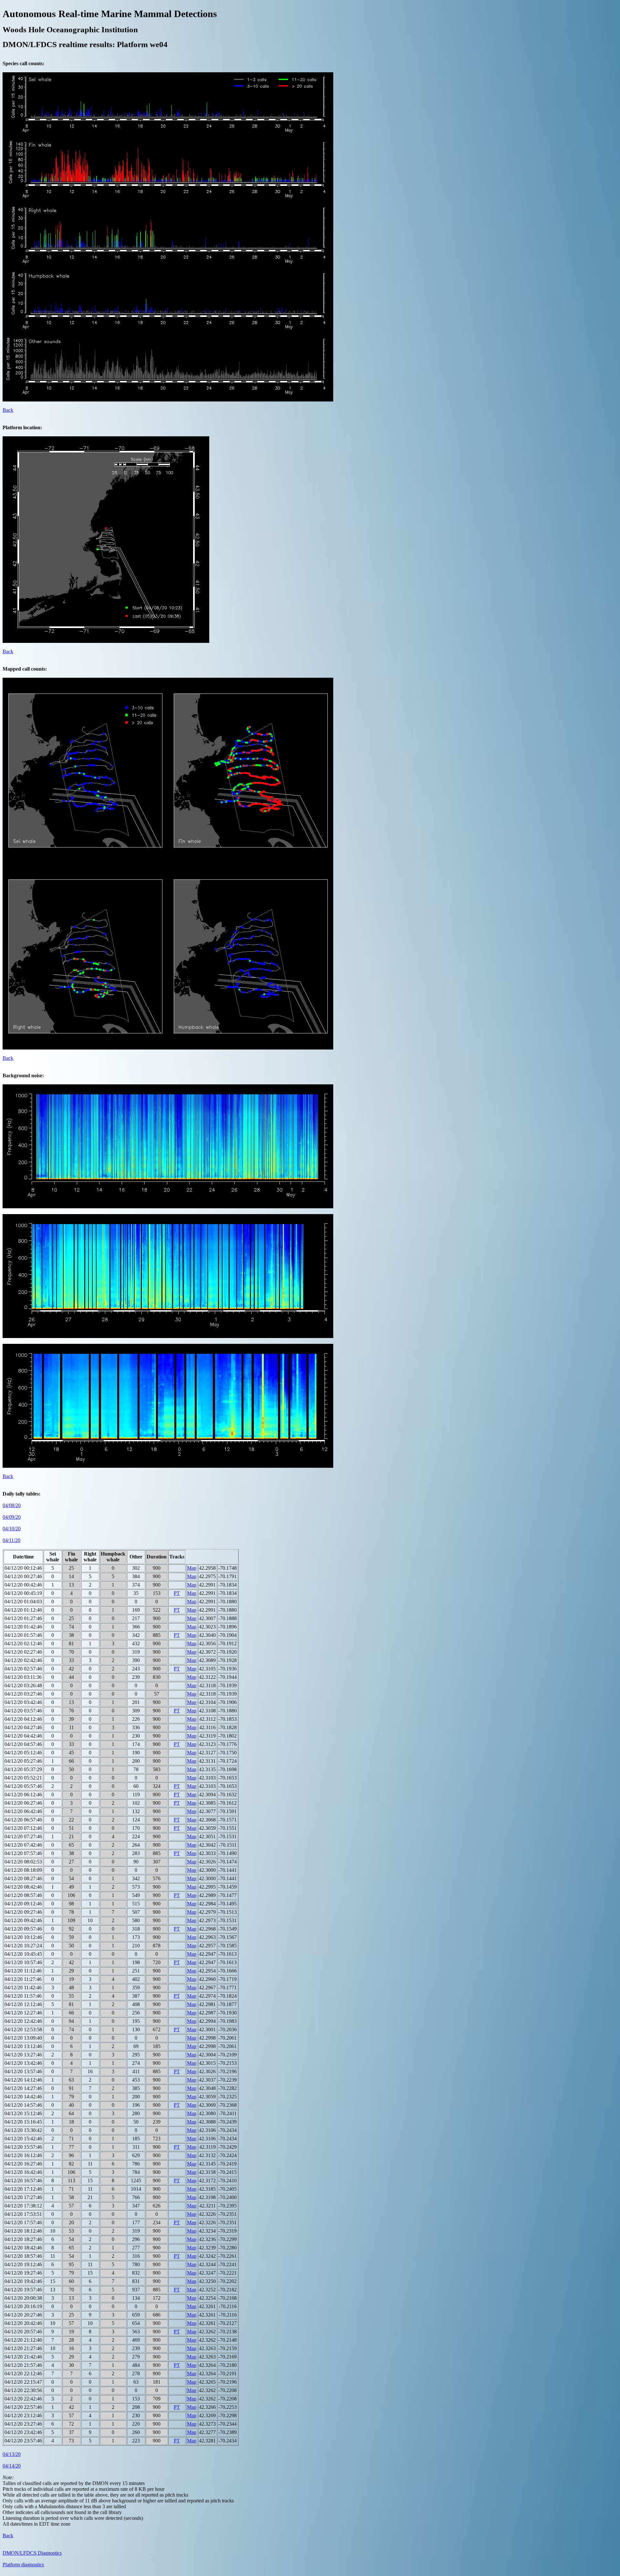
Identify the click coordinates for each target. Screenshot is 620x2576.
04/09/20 (12, 1517)
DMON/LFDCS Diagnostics (32, 2553)
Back (8, 410)
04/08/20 (12, 1505)
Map (192, 1568)
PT (177, 1593)
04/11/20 (11, 1540)
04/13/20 (12, 2454)
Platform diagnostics (23, 2565)
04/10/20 (12, 1529)
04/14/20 (12, 2466)
